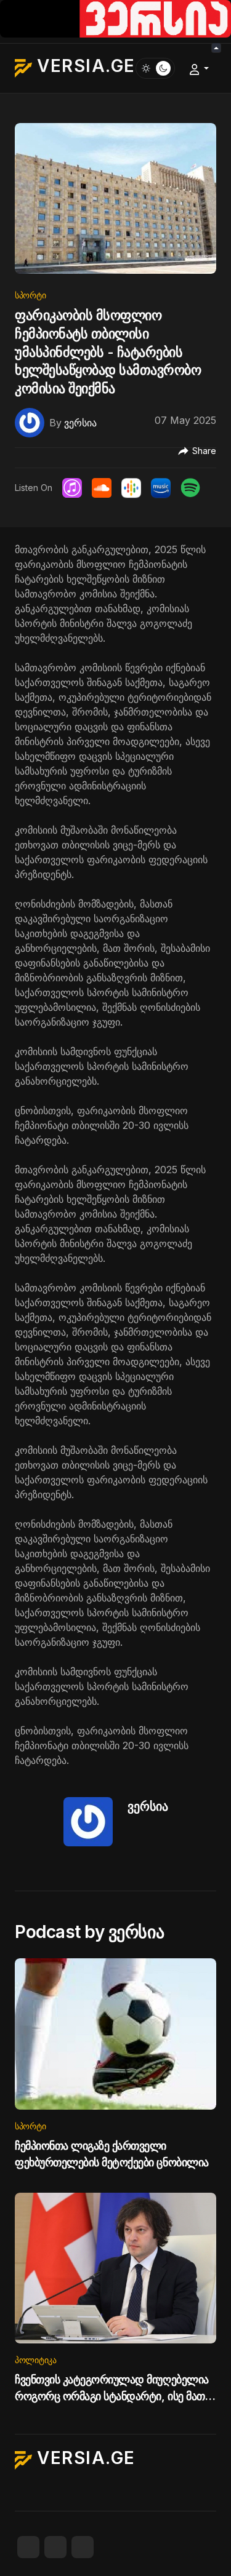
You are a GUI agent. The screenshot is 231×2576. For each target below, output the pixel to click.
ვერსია (148, 1806)
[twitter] (55, 2547)
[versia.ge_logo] (115, 18)
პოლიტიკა (36, 2360)
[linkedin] (83, 2547)
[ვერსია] (30, 421)
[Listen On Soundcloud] (102, 488)
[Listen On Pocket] (161, 488)
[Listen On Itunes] (72, 488)
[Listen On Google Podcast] (131, 488)
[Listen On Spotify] (190, 488)
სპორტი (30, 295)
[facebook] (28, 2547)
